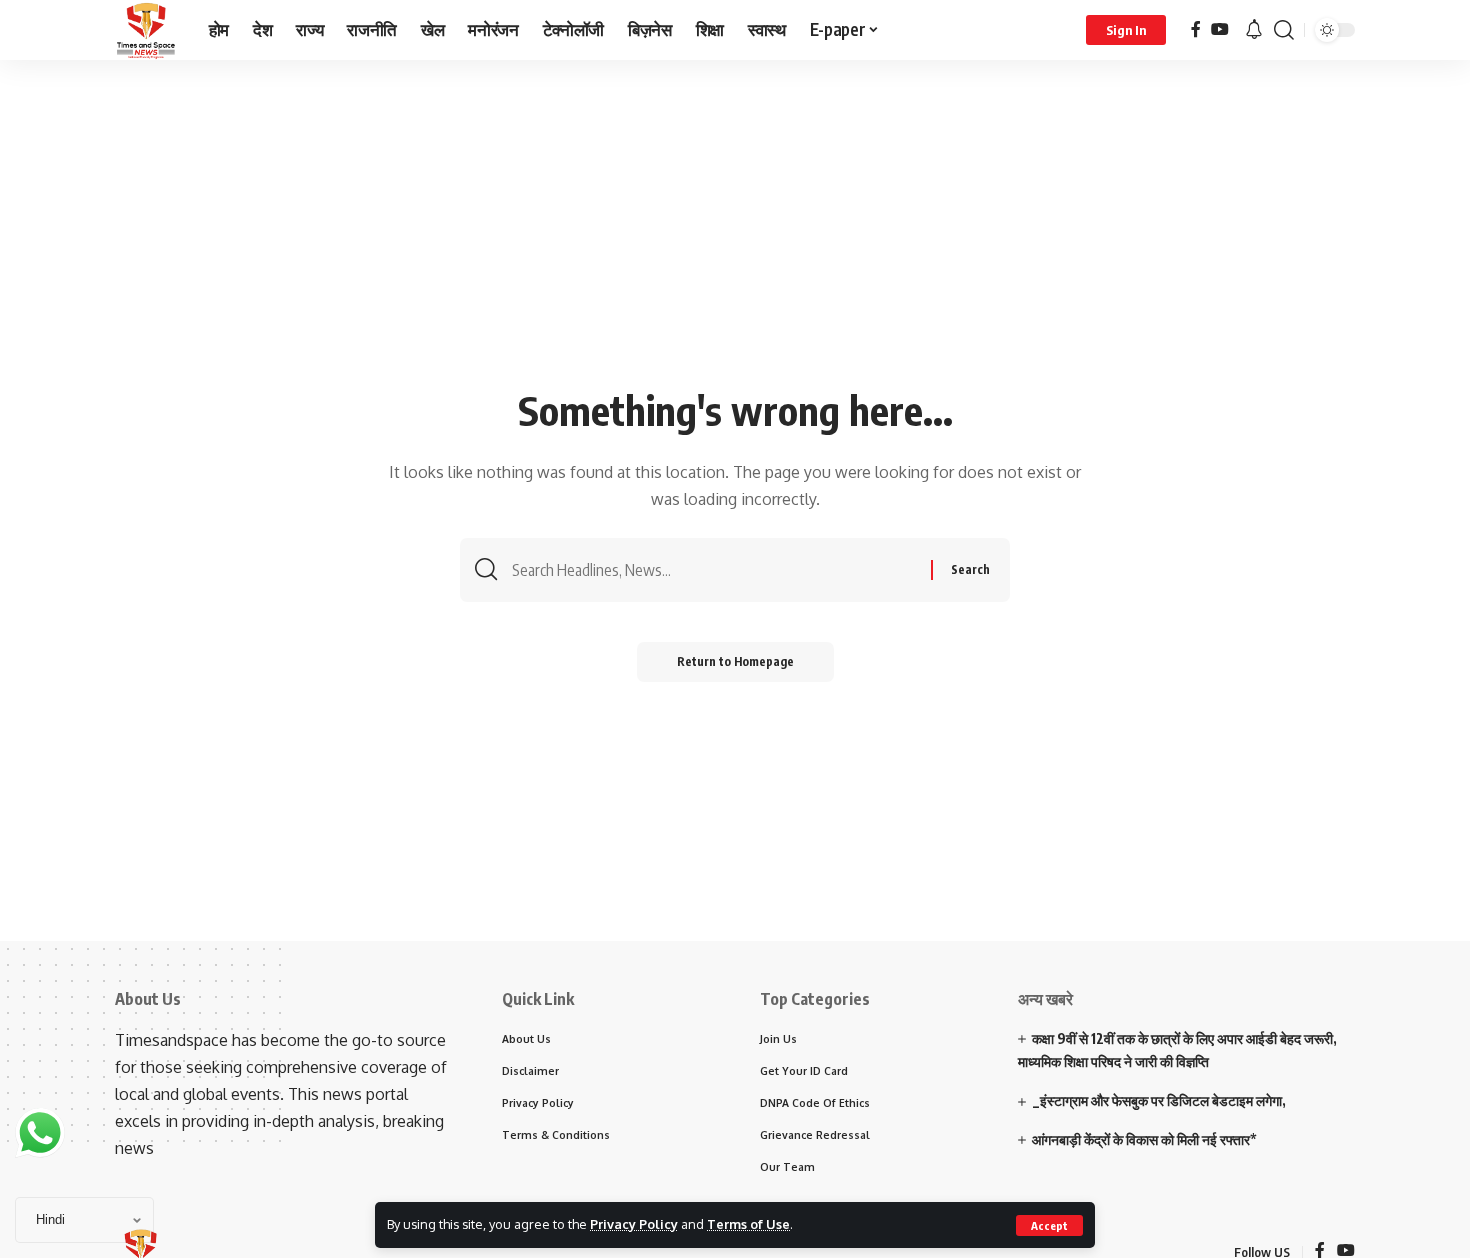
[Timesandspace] (146, 30)
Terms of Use (748, 1224)
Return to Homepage (735, 661)
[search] (1284, 30)
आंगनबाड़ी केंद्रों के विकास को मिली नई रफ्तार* (1144, 1139)
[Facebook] (1196, 29)
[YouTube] (1220, 29)
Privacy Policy (634, 1224)
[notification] (1254, 30)
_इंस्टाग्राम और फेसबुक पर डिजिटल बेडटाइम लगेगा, (1159, 1100)
